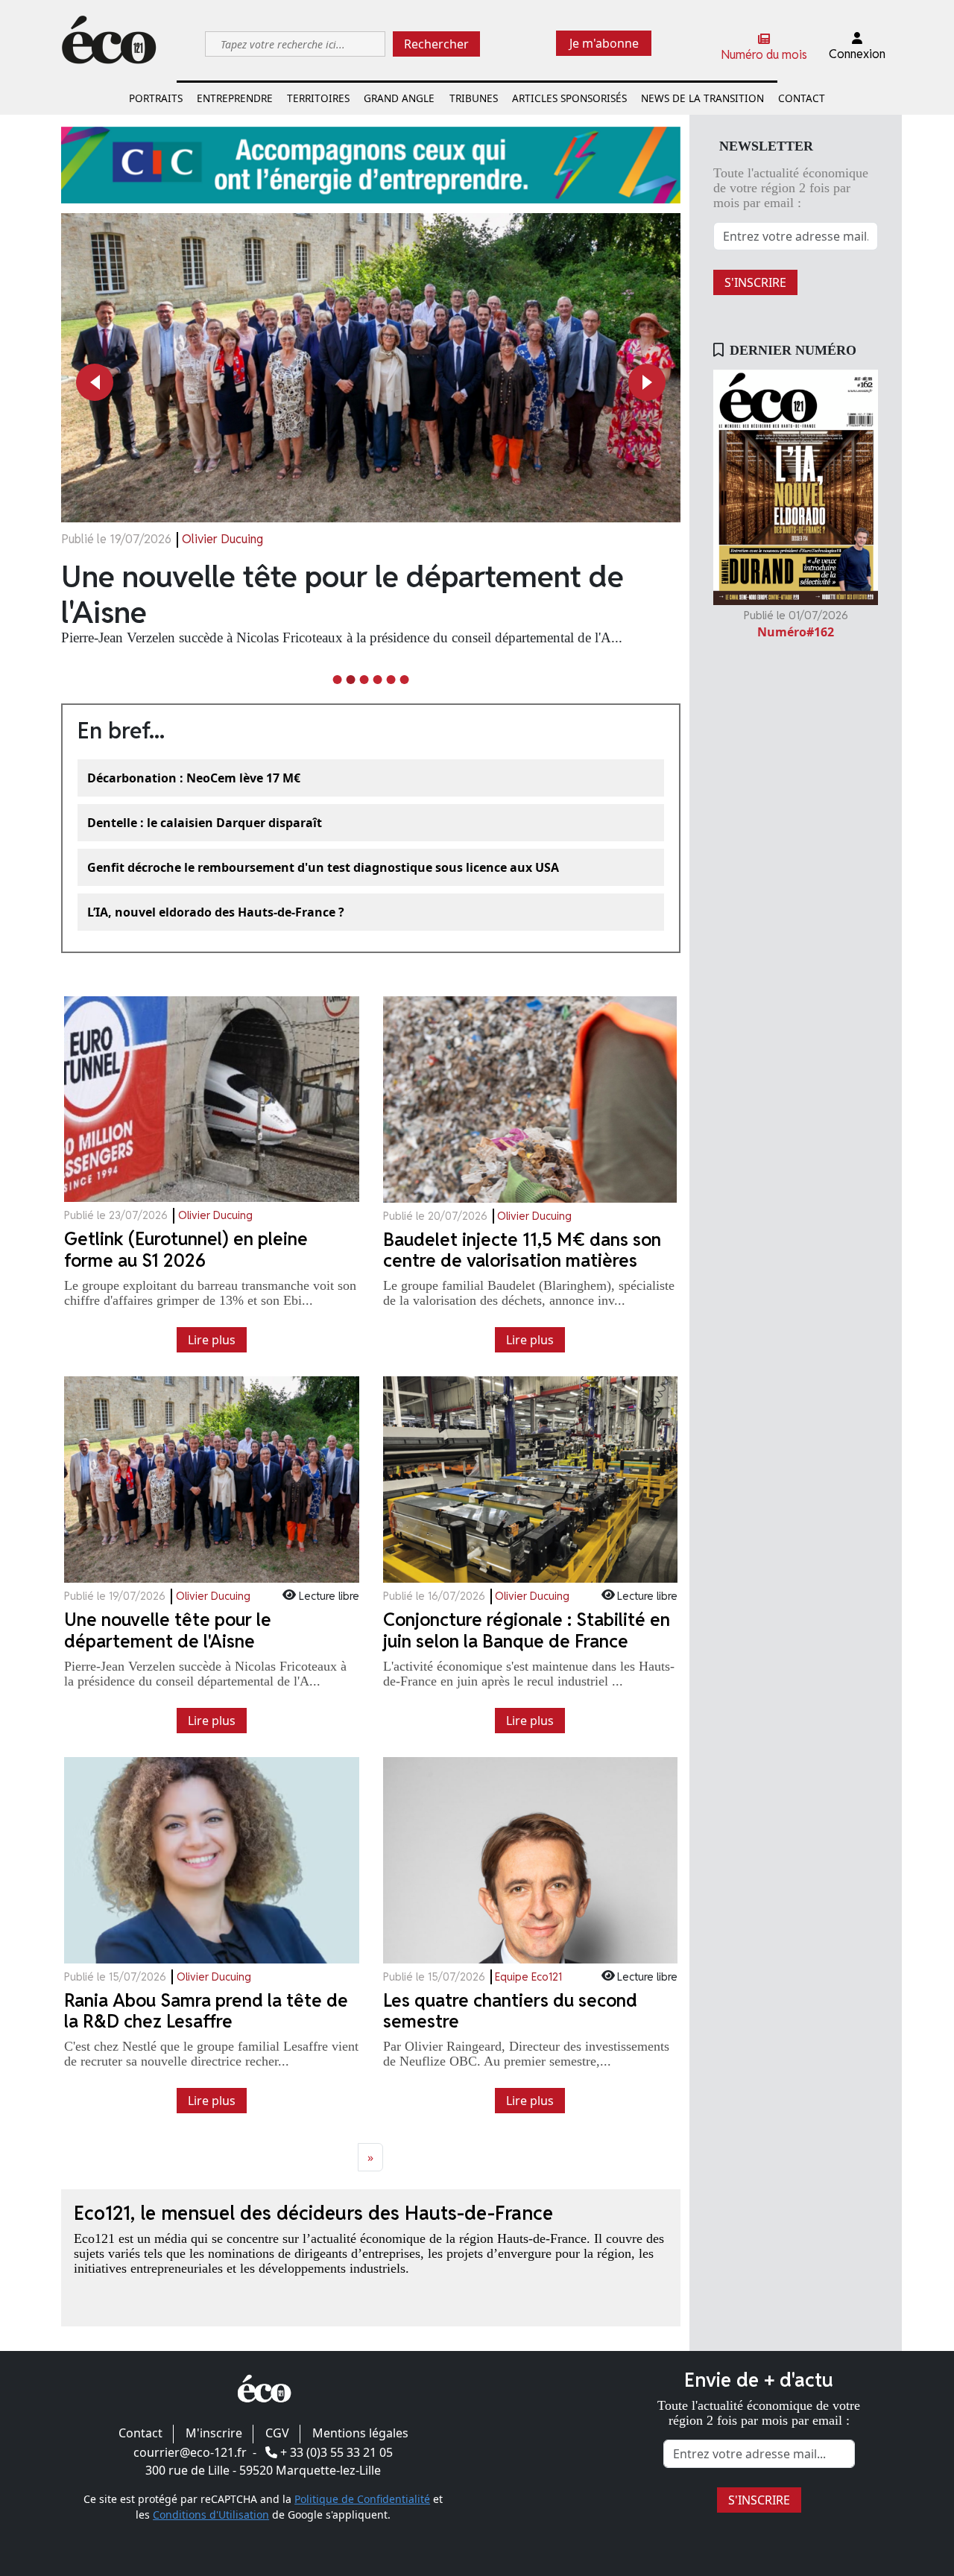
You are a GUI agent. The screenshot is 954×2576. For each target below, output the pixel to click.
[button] (95, 382)
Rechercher (436, 44)
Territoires (318, 98)
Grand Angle (399, 98)
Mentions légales (360, 2433)
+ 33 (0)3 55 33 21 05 (337, 2452)
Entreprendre (235, 98)
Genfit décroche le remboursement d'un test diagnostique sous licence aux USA (323, 867)
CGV (277, 2433)
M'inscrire (214, 2433)
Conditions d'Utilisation (211, 2515)
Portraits (156, 98)
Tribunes (474, 98)
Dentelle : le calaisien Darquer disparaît (205, 823)
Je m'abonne (604, 43)
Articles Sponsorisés (569, 98)
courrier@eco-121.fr (190, 2452)
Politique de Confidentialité (362, 2499)
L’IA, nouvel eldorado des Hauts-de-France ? (216, 912)
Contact (802, 98)
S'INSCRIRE (755, 282)
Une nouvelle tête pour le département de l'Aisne (342, 595)
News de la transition (702, 98)
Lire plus (212, 1340)
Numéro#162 (796, 632)
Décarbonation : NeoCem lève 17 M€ (194, 778)
